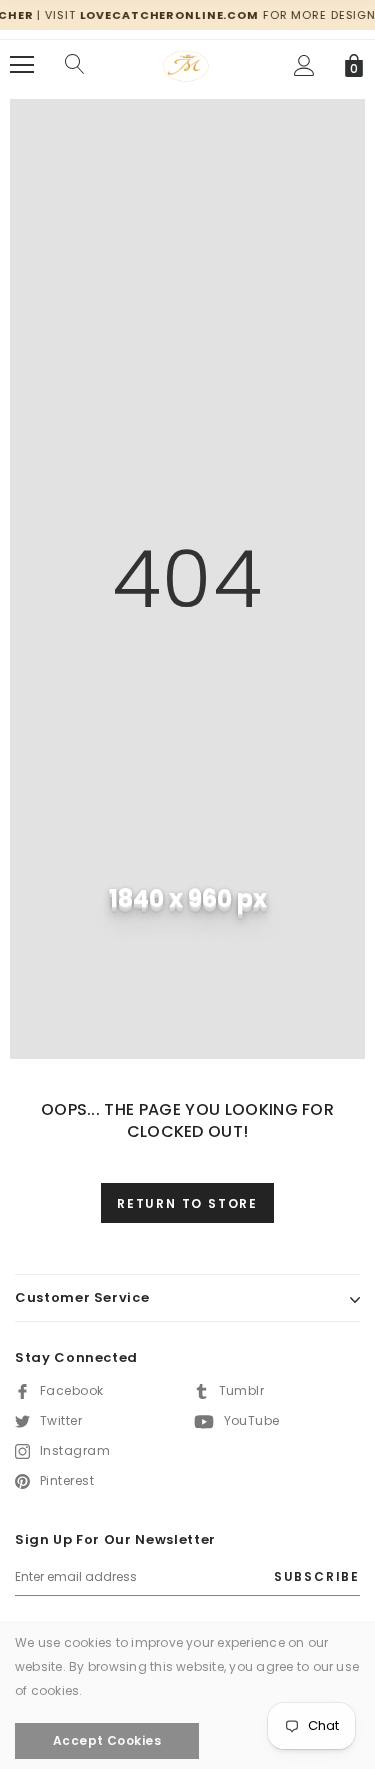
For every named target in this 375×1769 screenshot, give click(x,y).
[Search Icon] (75, 65)
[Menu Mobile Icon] (22, 65)
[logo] (187, 63)
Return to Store (187, 1203)
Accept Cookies (107, 1740)
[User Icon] (304, 65)
